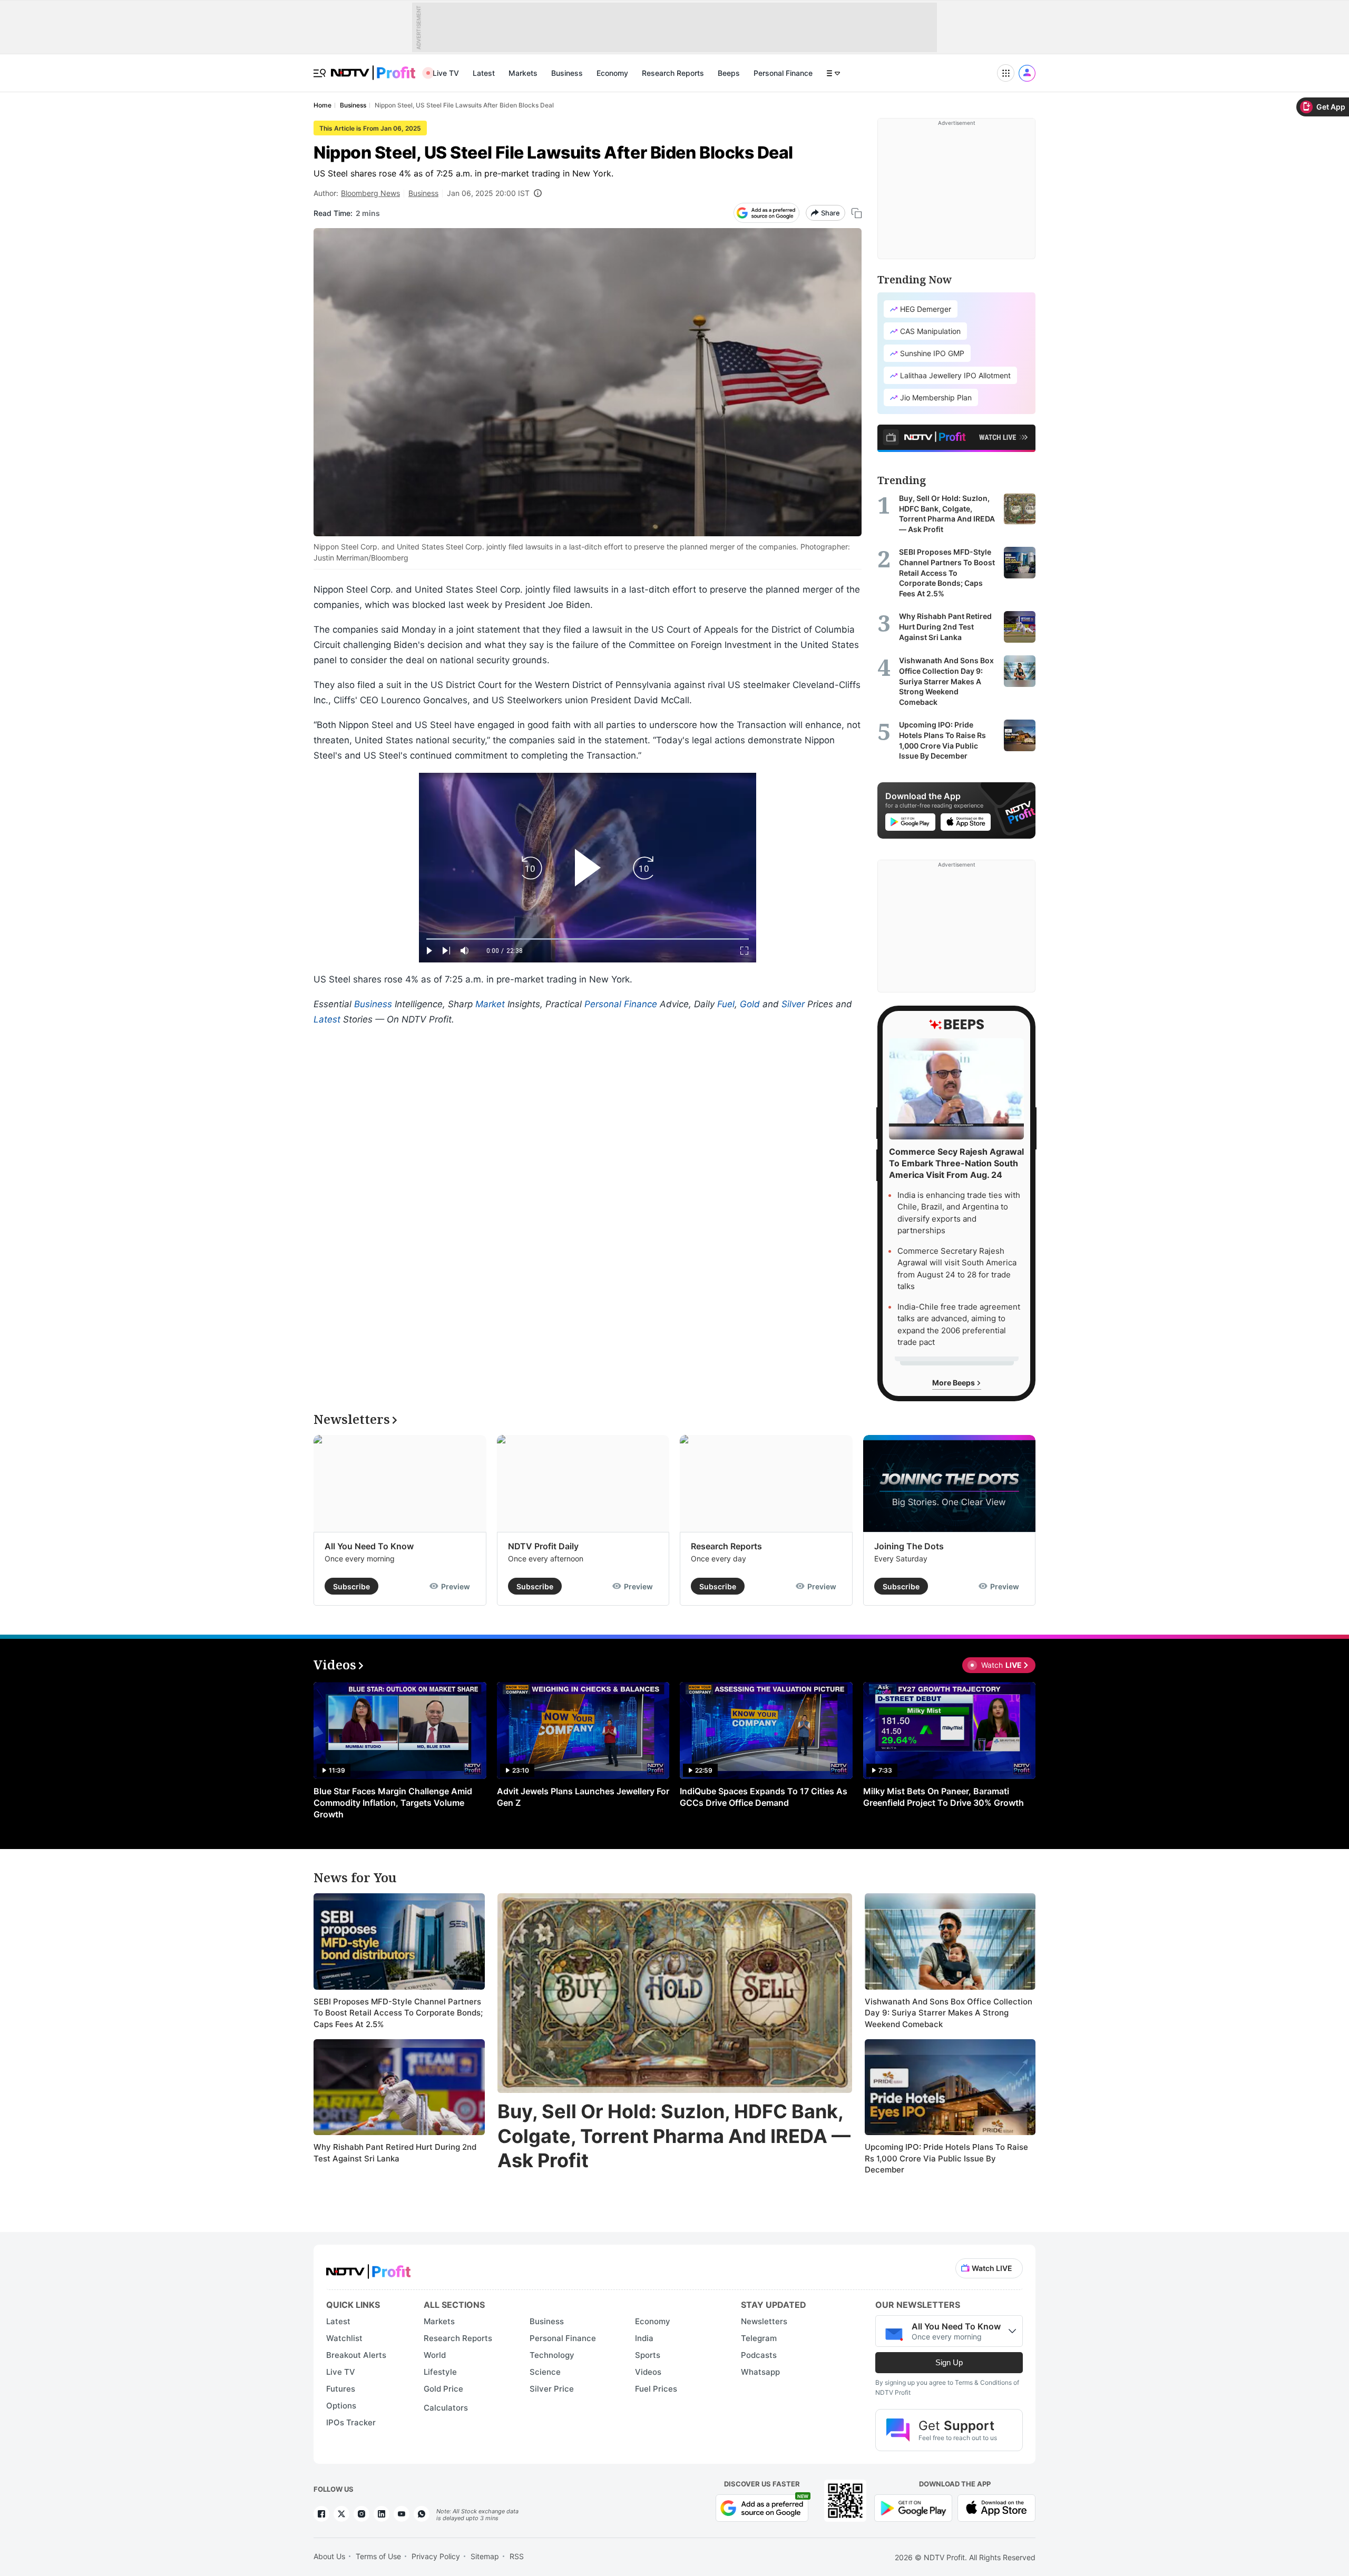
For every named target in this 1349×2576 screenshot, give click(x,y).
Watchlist (344, 2338)
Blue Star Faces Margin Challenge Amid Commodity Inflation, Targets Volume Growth (393, 1803)
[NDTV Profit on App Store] (996, 2507)
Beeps (729, 73)
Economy (612, 73)
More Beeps (954, 1383)
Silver (793, 1004)
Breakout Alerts (356, 2355)
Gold (750, 1004)
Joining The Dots (909, 1546)
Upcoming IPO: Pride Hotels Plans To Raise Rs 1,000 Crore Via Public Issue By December (946, 2158)
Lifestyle (440, 2372)
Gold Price (443, 2389)
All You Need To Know (369, 1546)
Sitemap (485, 2556)
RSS (517, 2556)
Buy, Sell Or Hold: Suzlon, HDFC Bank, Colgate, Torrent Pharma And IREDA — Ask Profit (674, 2136)
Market (490, 1004)
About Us (329, 2556)
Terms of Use (378, 2556)
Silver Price (552, 2389)
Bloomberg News (370, 193)
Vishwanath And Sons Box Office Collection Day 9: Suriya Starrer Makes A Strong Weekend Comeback (949, 2013)
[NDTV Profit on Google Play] (913, 2507)
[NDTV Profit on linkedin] (382, 2514)
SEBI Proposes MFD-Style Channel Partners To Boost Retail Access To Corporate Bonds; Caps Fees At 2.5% (398, 2013)
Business (567, 73)
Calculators (446, 2408)
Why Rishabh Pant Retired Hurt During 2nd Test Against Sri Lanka (395, 2153)
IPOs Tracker (351, 2422)
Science (545, 2372)
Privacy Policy (436, 2556)
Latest (484, 73)
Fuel (726, 1004)
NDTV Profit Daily (543, 1546)
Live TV (446, 73)
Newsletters (764, 2321)
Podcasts (759, 2355)
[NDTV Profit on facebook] (321, 2514)
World (435, 2355)
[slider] (588, 939)
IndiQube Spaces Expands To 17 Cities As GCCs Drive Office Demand (764, 1797)
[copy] (857, 213)
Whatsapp (760, 2372)
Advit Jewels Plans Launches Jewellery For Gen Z (583, 1797)
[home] (373, 67)
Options (341, 2406)
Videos (648, 2372)
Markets (523, 73)
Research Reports (673, 73)
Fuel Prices (656, 2389)
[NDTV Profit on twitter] (341, 2514)
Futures (341, 2389)
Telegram (759, 2338)
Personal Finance (783, 73)
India (644, 2338)
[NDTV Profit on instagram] (361, 2514)
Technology (552, 2355)
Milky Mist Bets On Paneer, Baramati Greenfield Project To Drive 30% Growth (944, 1797)
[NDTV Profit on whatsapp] (422, 2514)
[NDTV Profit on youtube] (402, 2514)
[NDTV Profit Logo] (368, 2268)
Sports (648, 2355)
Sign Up (949, 2362)
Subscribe (351, 1586)
